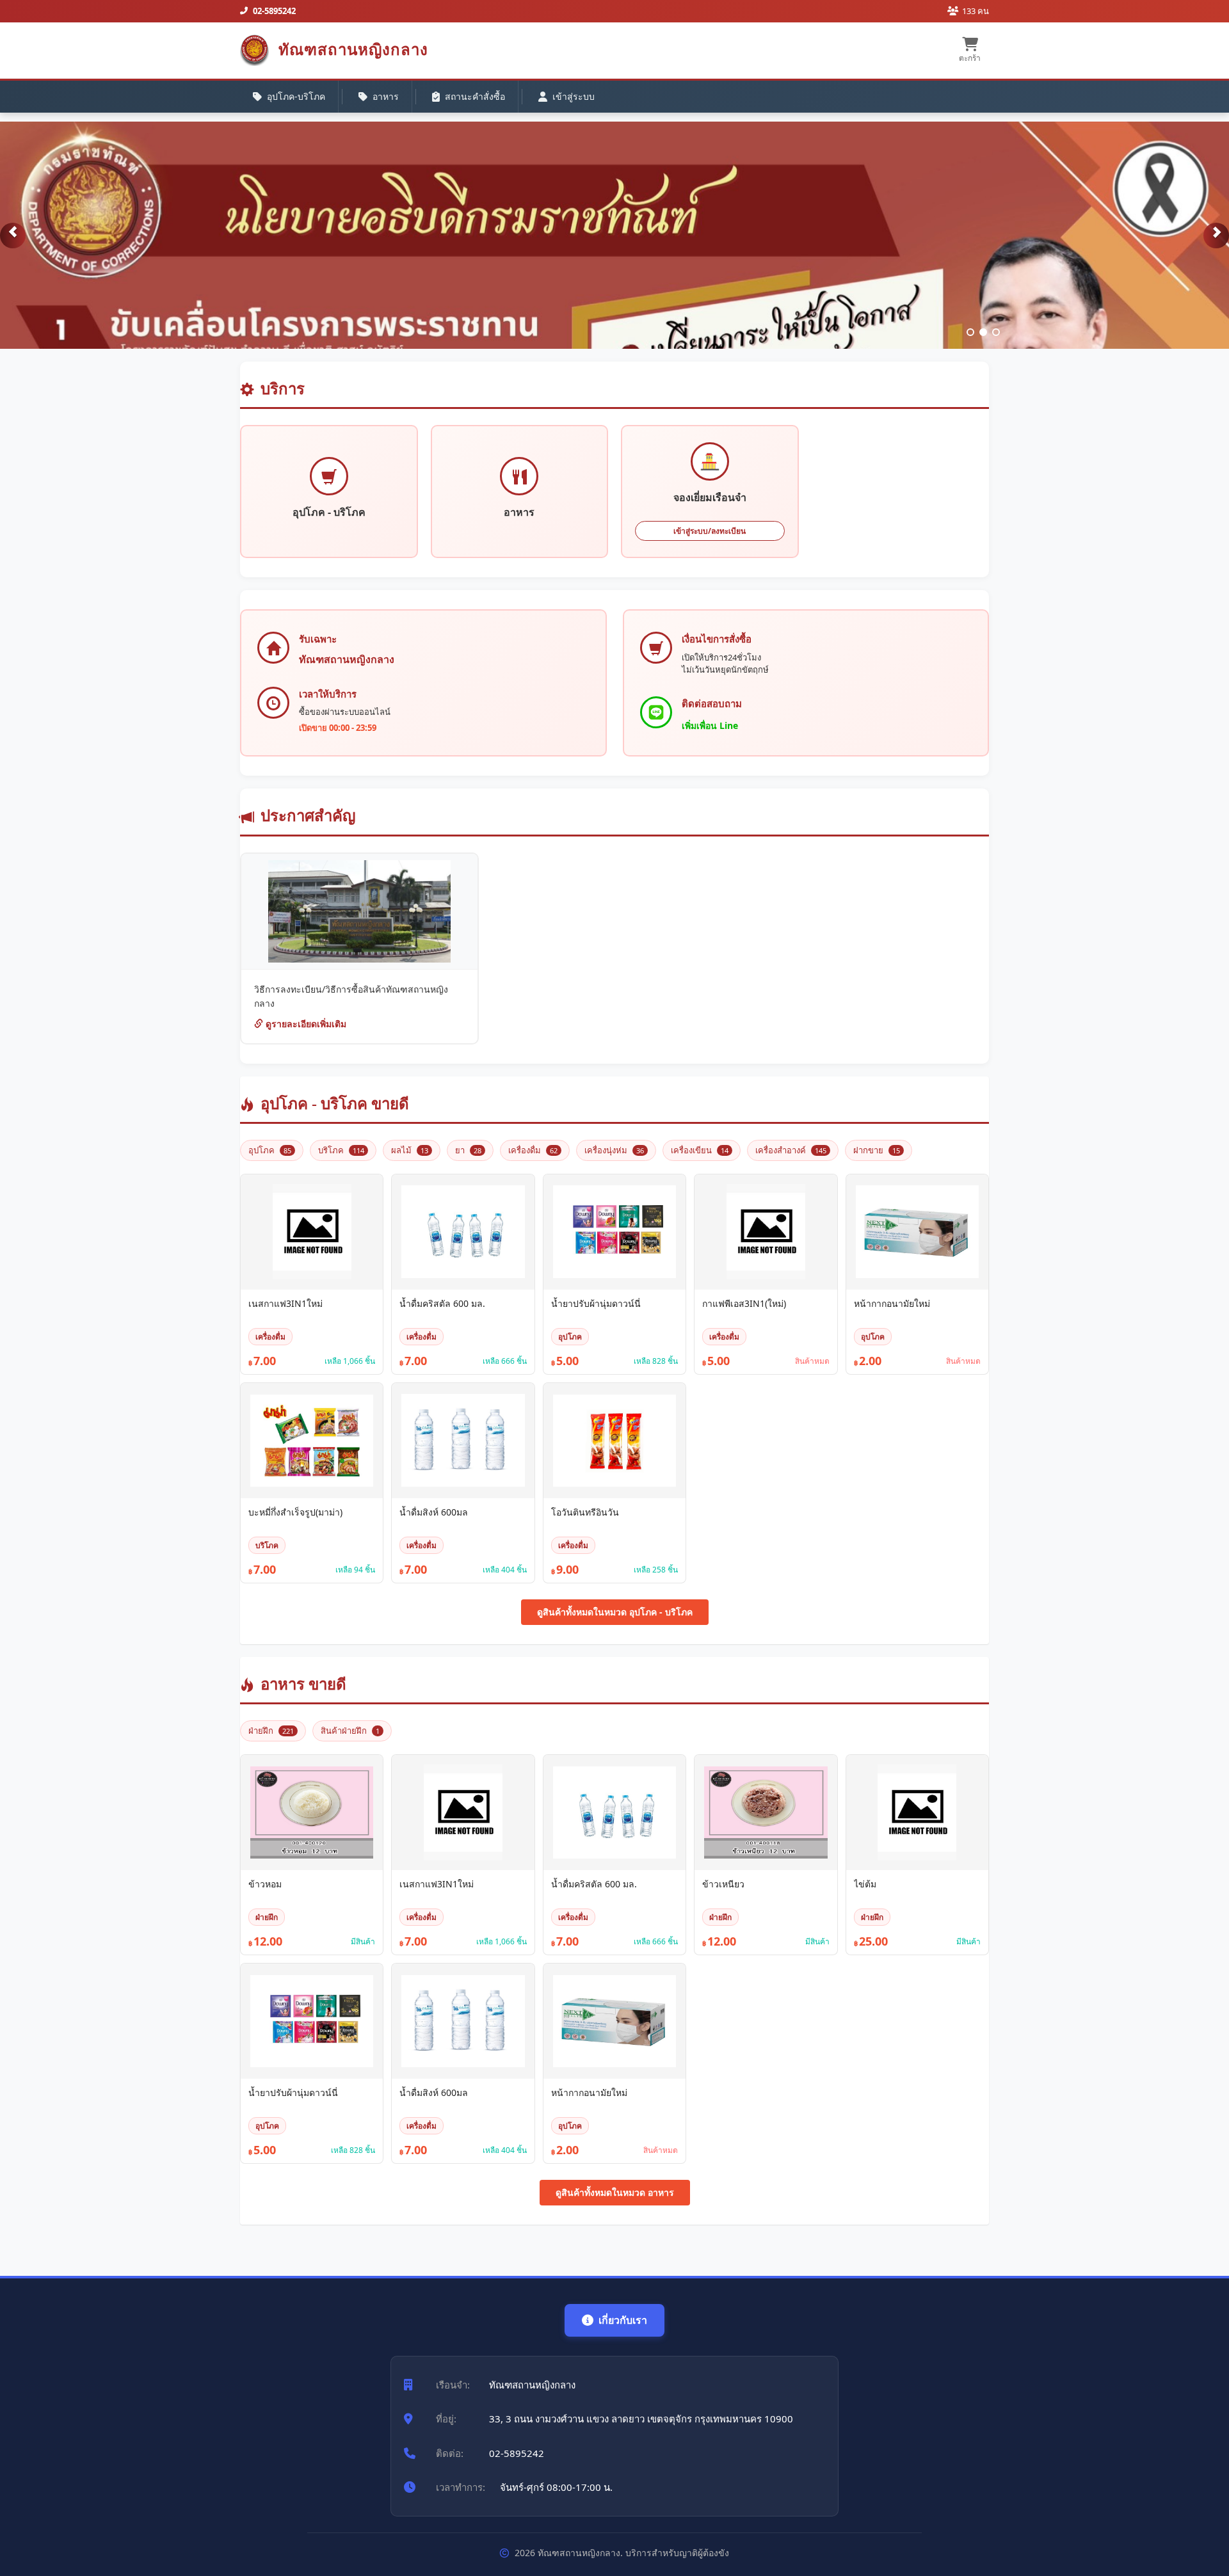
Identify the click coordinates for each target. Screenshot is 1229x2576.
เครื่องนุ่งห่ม (614, 1150)
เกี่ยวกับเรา (623, 2320)
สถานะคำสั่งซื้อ (475, 96)
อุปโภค (270, 1150)
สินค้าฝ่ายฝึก (350, 1731)
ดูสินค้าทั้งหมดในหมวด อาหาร (615, 2192)
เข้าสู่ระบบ (574, 96)
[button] (13, 236)
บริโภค (341, 1150)
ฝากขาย (877, 1150)
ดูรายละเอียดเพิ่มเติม (305, 1024)
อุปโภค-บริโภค (296, 96)
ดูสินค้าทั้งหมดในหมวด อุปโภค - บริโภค (615, 1612)
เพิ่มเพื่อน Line (710, 725)
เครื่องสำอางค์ (791, 1150)
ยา (468, 1150)
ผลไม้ (410, 1150)
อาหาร (386, 96)
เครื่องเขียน (700, 1150)
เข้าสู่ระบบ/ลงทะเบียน (710, 531)
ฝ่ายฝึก (271, 1731)
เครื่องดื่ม (533, 1150)
